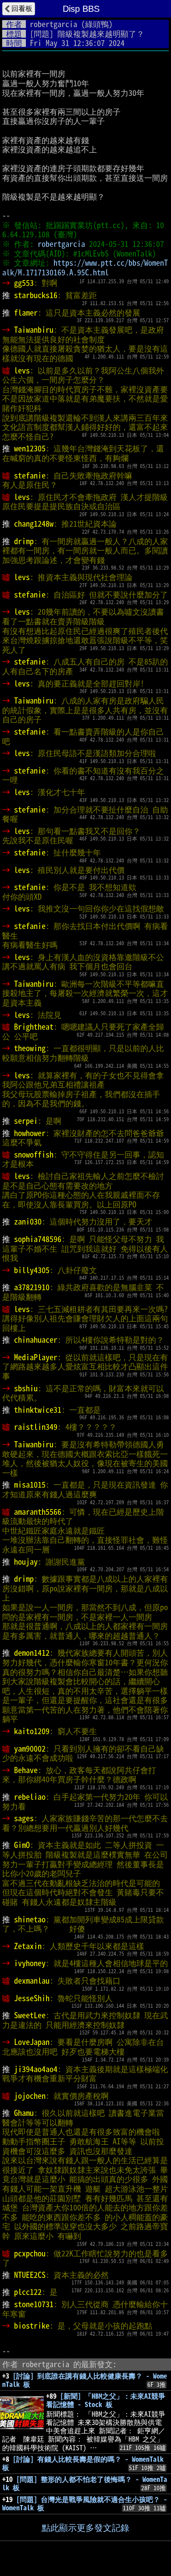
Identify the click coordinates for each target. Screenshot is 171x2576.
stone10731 (34, 2304)
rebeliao (30, 1797)
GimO (22, 1845)
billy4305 (32, 1270)
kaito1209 (32, 1731)
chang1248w (34, 524)
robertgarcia (53, 24)
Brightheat (34, 1027)
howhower (30, 1133)
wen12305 (30, 448)
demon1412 (32, 1653)
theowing (30, 1048)
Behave (26, 1770)
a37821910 (32, 1287)
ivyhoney (30, 1963)
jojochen (30, 2096)
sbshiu (26, 1388)
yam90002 (30, 1749)
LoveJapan (32, 2042)
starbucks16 (36, 295)
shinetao (30, 1919)
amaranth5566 (38, 1512)
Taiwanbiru (34, 330)
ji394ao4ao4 (36, 2069)
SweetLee (30, 2015)
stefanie (30, 475)
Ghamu (24, 2113)
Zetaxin (28, 1946)
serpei (26, 1121)
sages (24, 1818)
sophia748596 (38, 1239)
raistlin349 (36, 1427)
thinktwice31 (38, 1410)
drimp (24, 541)
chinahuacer (36, 1340)
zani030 (28, 1221)
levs (22, 370)
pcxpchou (30, 2253)
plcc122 (28, 2292)
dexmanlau (32, 1981)
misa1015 (30, 1485)
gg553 (24, 283)
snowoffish (34, 1154)
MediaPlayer (36, 1357)
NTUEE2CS (30, 2275)
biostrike (32, 2326)
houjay (26, 1562)
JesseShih (32, 1998)
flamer (26, 313)
